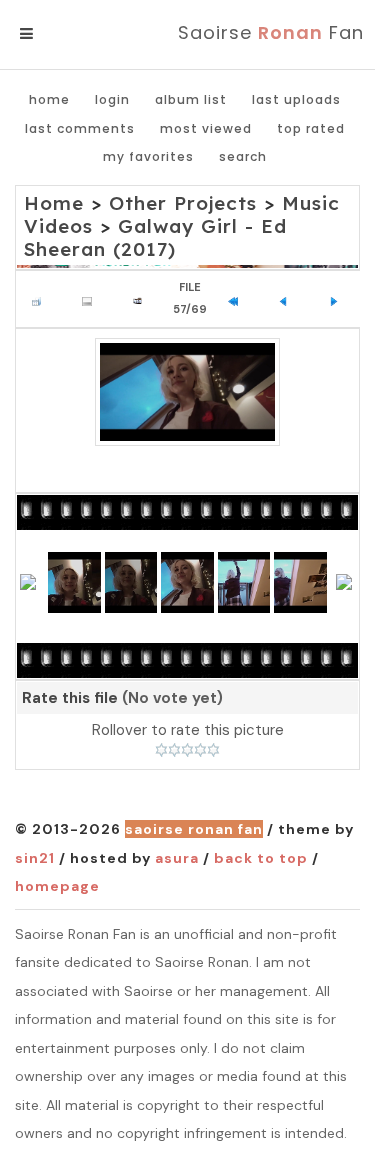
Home (49, 99)
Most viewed (206, 128)
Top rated (311, 128)
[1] (161, 750)
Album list (191, 99)
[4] (200, 750)
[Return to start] (237, 299)
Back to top (261, 858)
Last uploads (296, 99)
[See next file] (338, 299)
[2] (174, 750)
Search (243, 156)
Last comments (80, 128)
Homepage (57, 886)
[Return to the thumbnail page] (41, 299)
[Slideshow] (142, 299)
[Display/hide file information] (91, 299)
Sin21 (35, 858)
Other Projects (183, 203)
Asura (177, 858)
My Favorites (148, 156)
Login (112, 99)
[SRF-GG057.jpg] (187, 392)
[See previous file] (288, 299)
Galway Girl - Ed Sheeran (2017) (155, 237)
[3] (187, 750)
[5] (213, 750)
